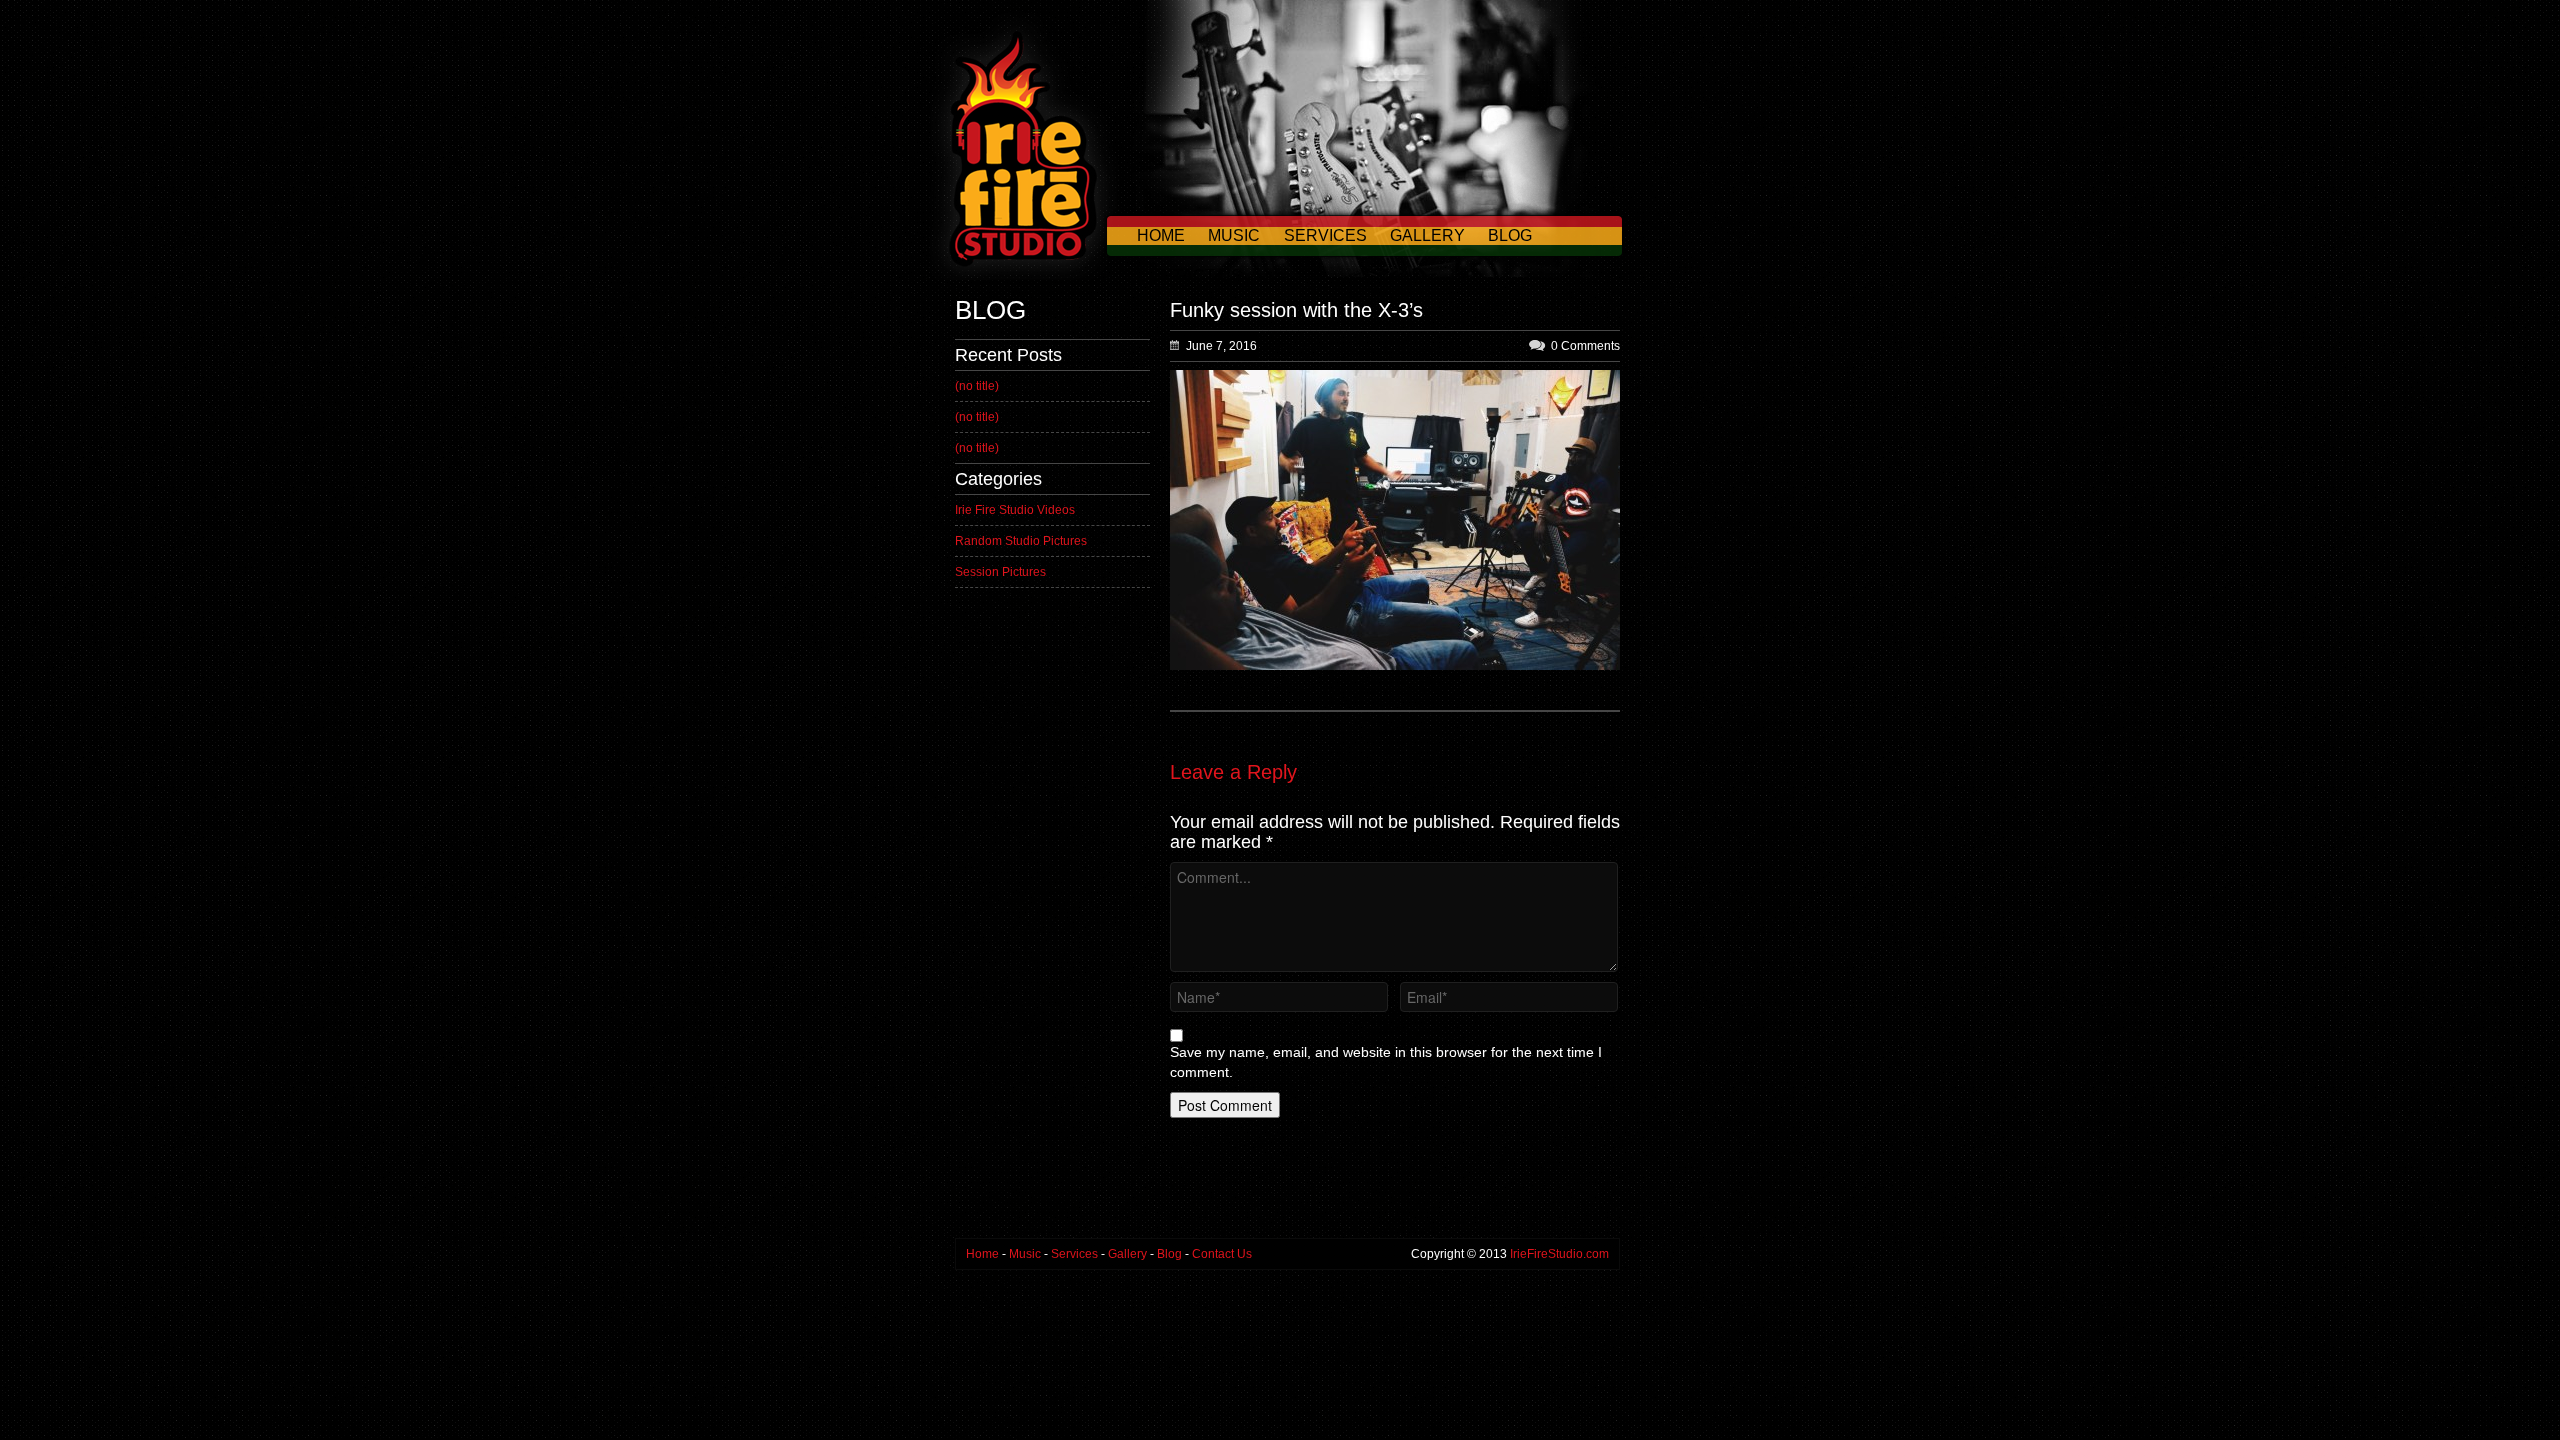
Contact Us (1189, 275)
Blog (1510, 235)
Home (1161, 235)
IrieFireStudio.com (1559, 1254)
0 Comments (1585, 346)
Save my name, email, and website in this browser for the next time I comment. (1386, 1062)
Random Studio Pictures (1021, 541)
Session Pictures (1000, 572)
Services (1325, 235)
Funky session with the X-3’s (1296, 310)
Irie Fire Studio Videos (1015, 510)
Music (1234, 235)
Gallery (1427, 235)
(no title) (977, 386)
